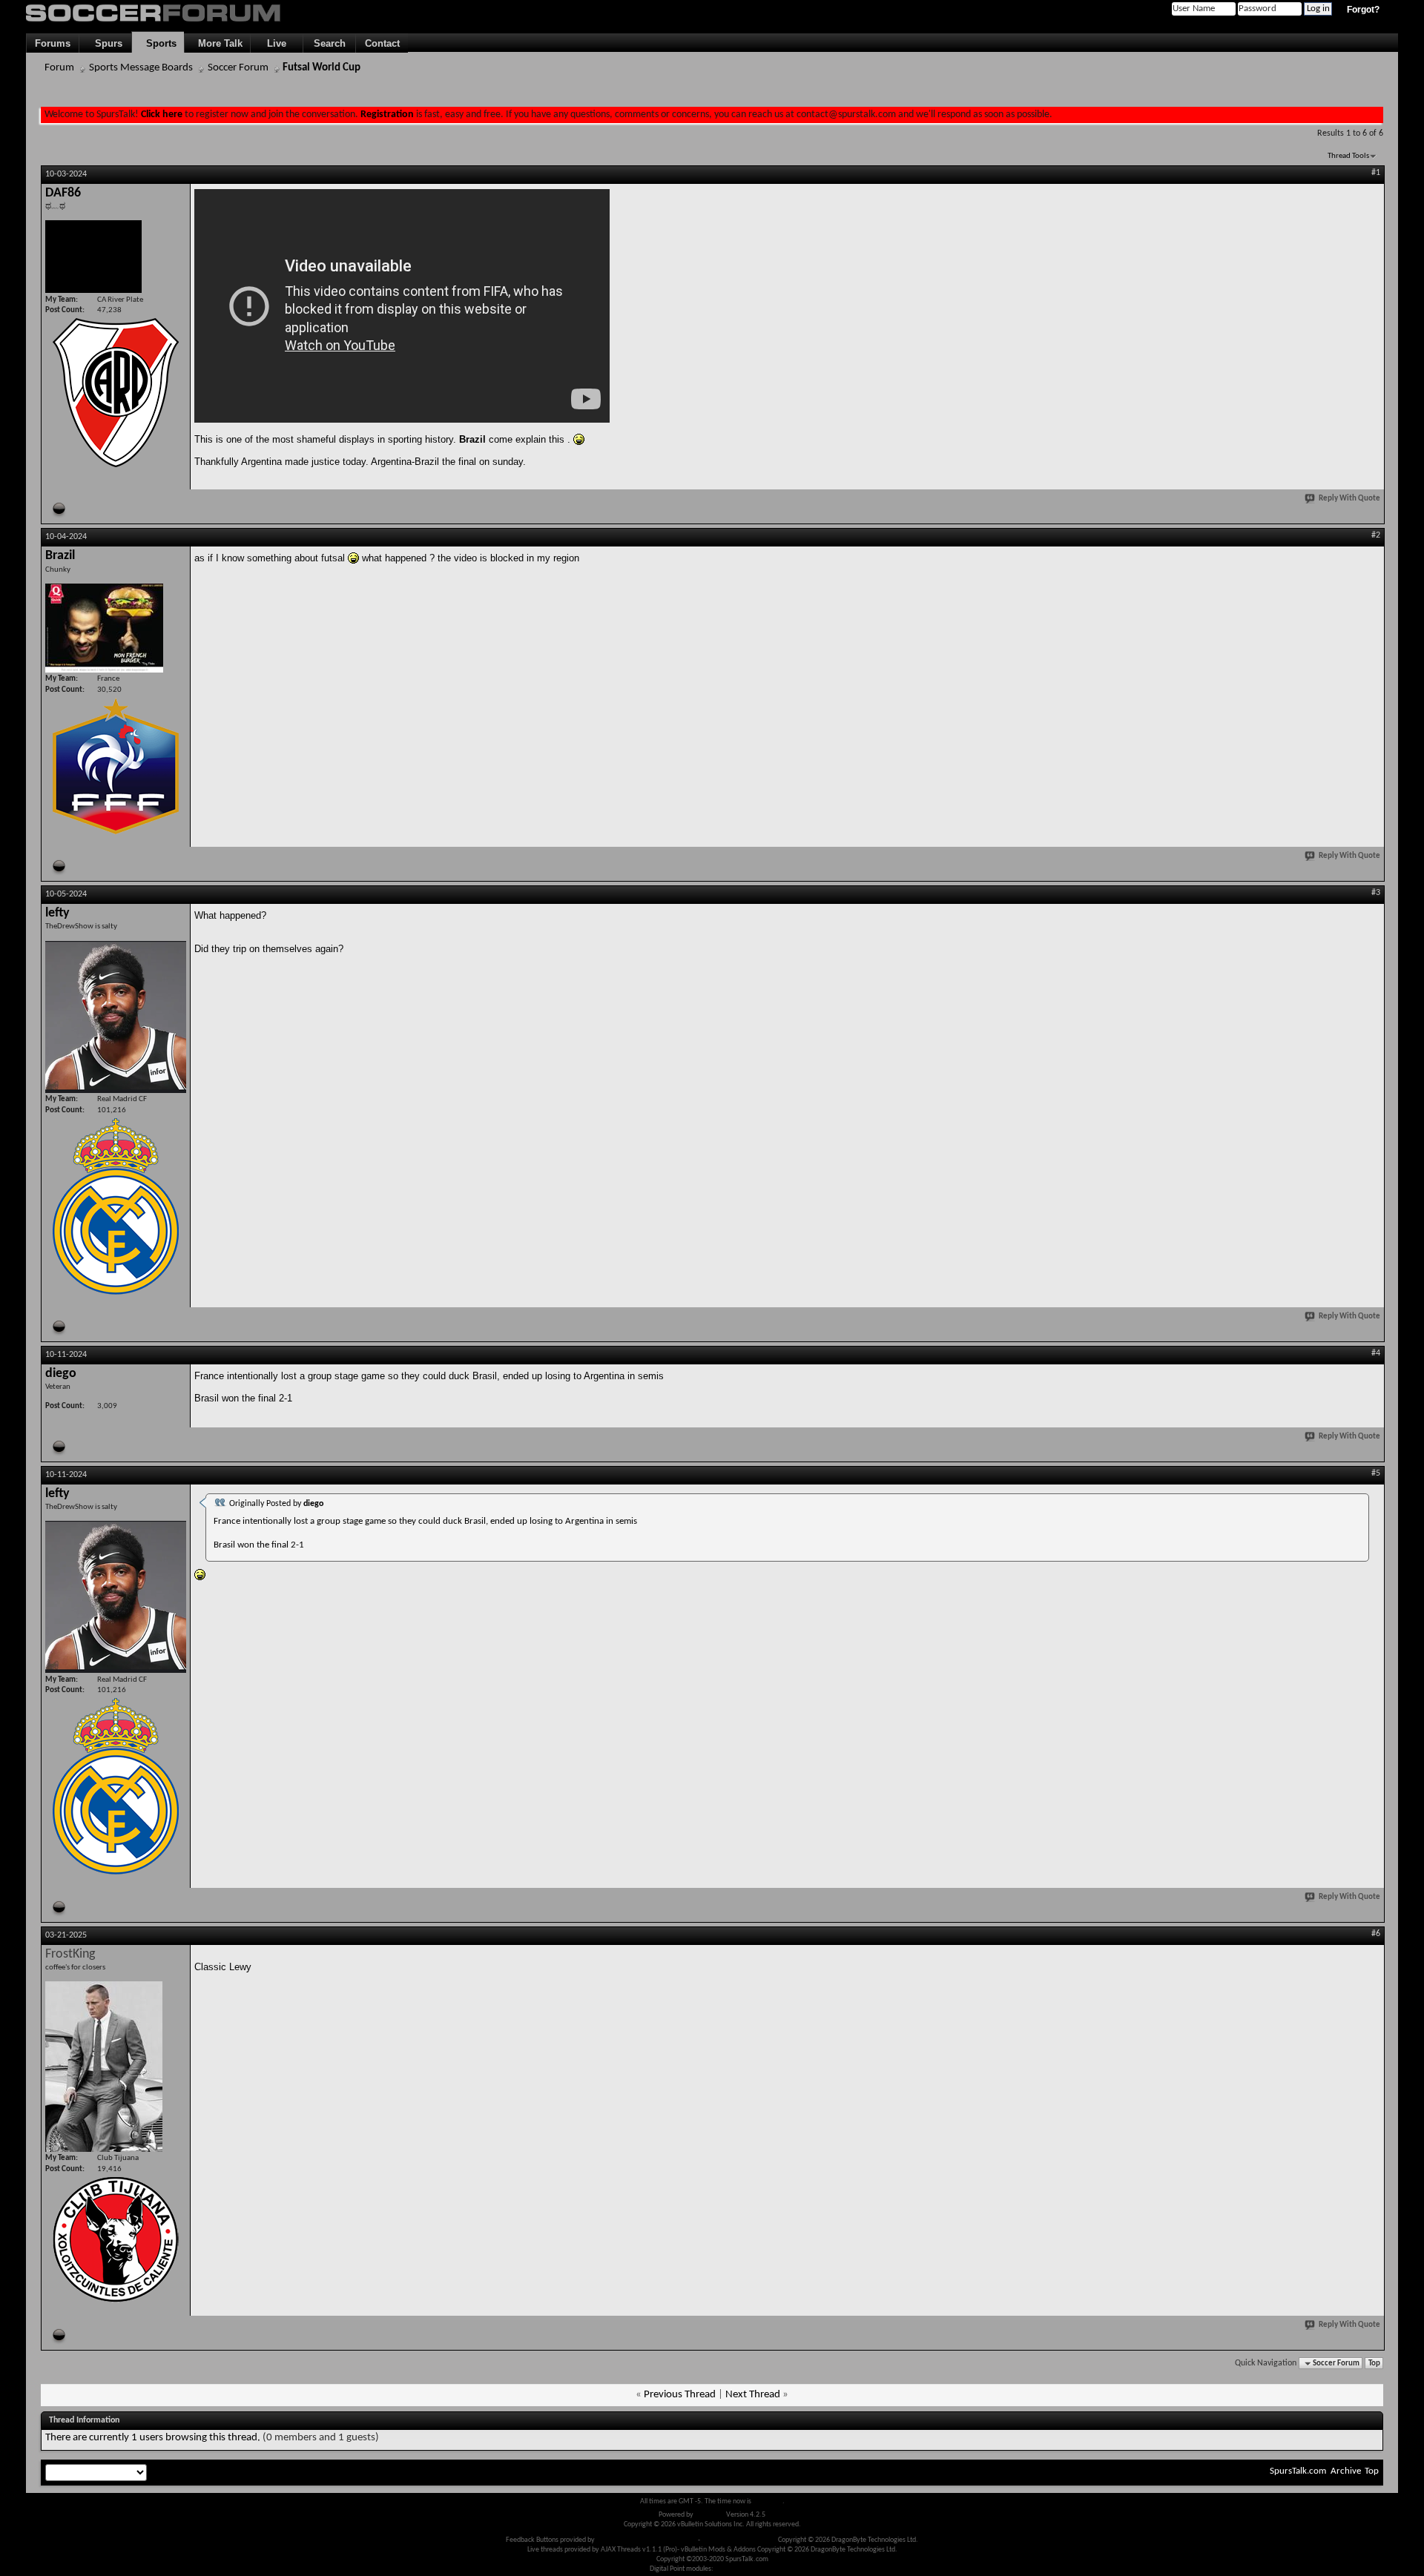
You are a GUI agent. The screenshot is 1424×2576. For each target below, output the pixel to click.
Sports (158, 43)
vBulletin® (710, 2515)
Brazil (472, 439)
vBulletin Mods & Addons (739, 2540)
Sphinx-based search (745, 2569)
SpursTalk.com (1298, 2471)
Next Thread (753, 2395)
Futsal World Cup (322, 68)
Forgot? (1363, 10)
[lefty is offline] (116, 1017)
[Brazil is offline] (104, 628)
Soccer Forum (238, 68)
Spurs (106, 43)
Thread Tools (1348, 156)
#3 (1376, 893)
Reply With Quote (1349, 499)
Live (277, 43)
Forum (59, 68)
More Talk (217, 43)
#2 (1376, 535)
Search (330, 43)
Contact (382, 43)
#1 (1376, 173)
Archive (1346, 2471)
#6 (1376, 1934)
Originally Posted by (276, 1504)
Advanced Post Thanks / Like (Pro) (646, 2540)
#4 (1376, 1353)
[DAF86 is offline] (93, 257)
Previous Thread (680, 2395)
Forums (53, 43)
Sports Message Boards (141, 68)
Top (1374, 2364)
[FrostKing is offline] (104, 2067)
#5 (1376, 1473)
